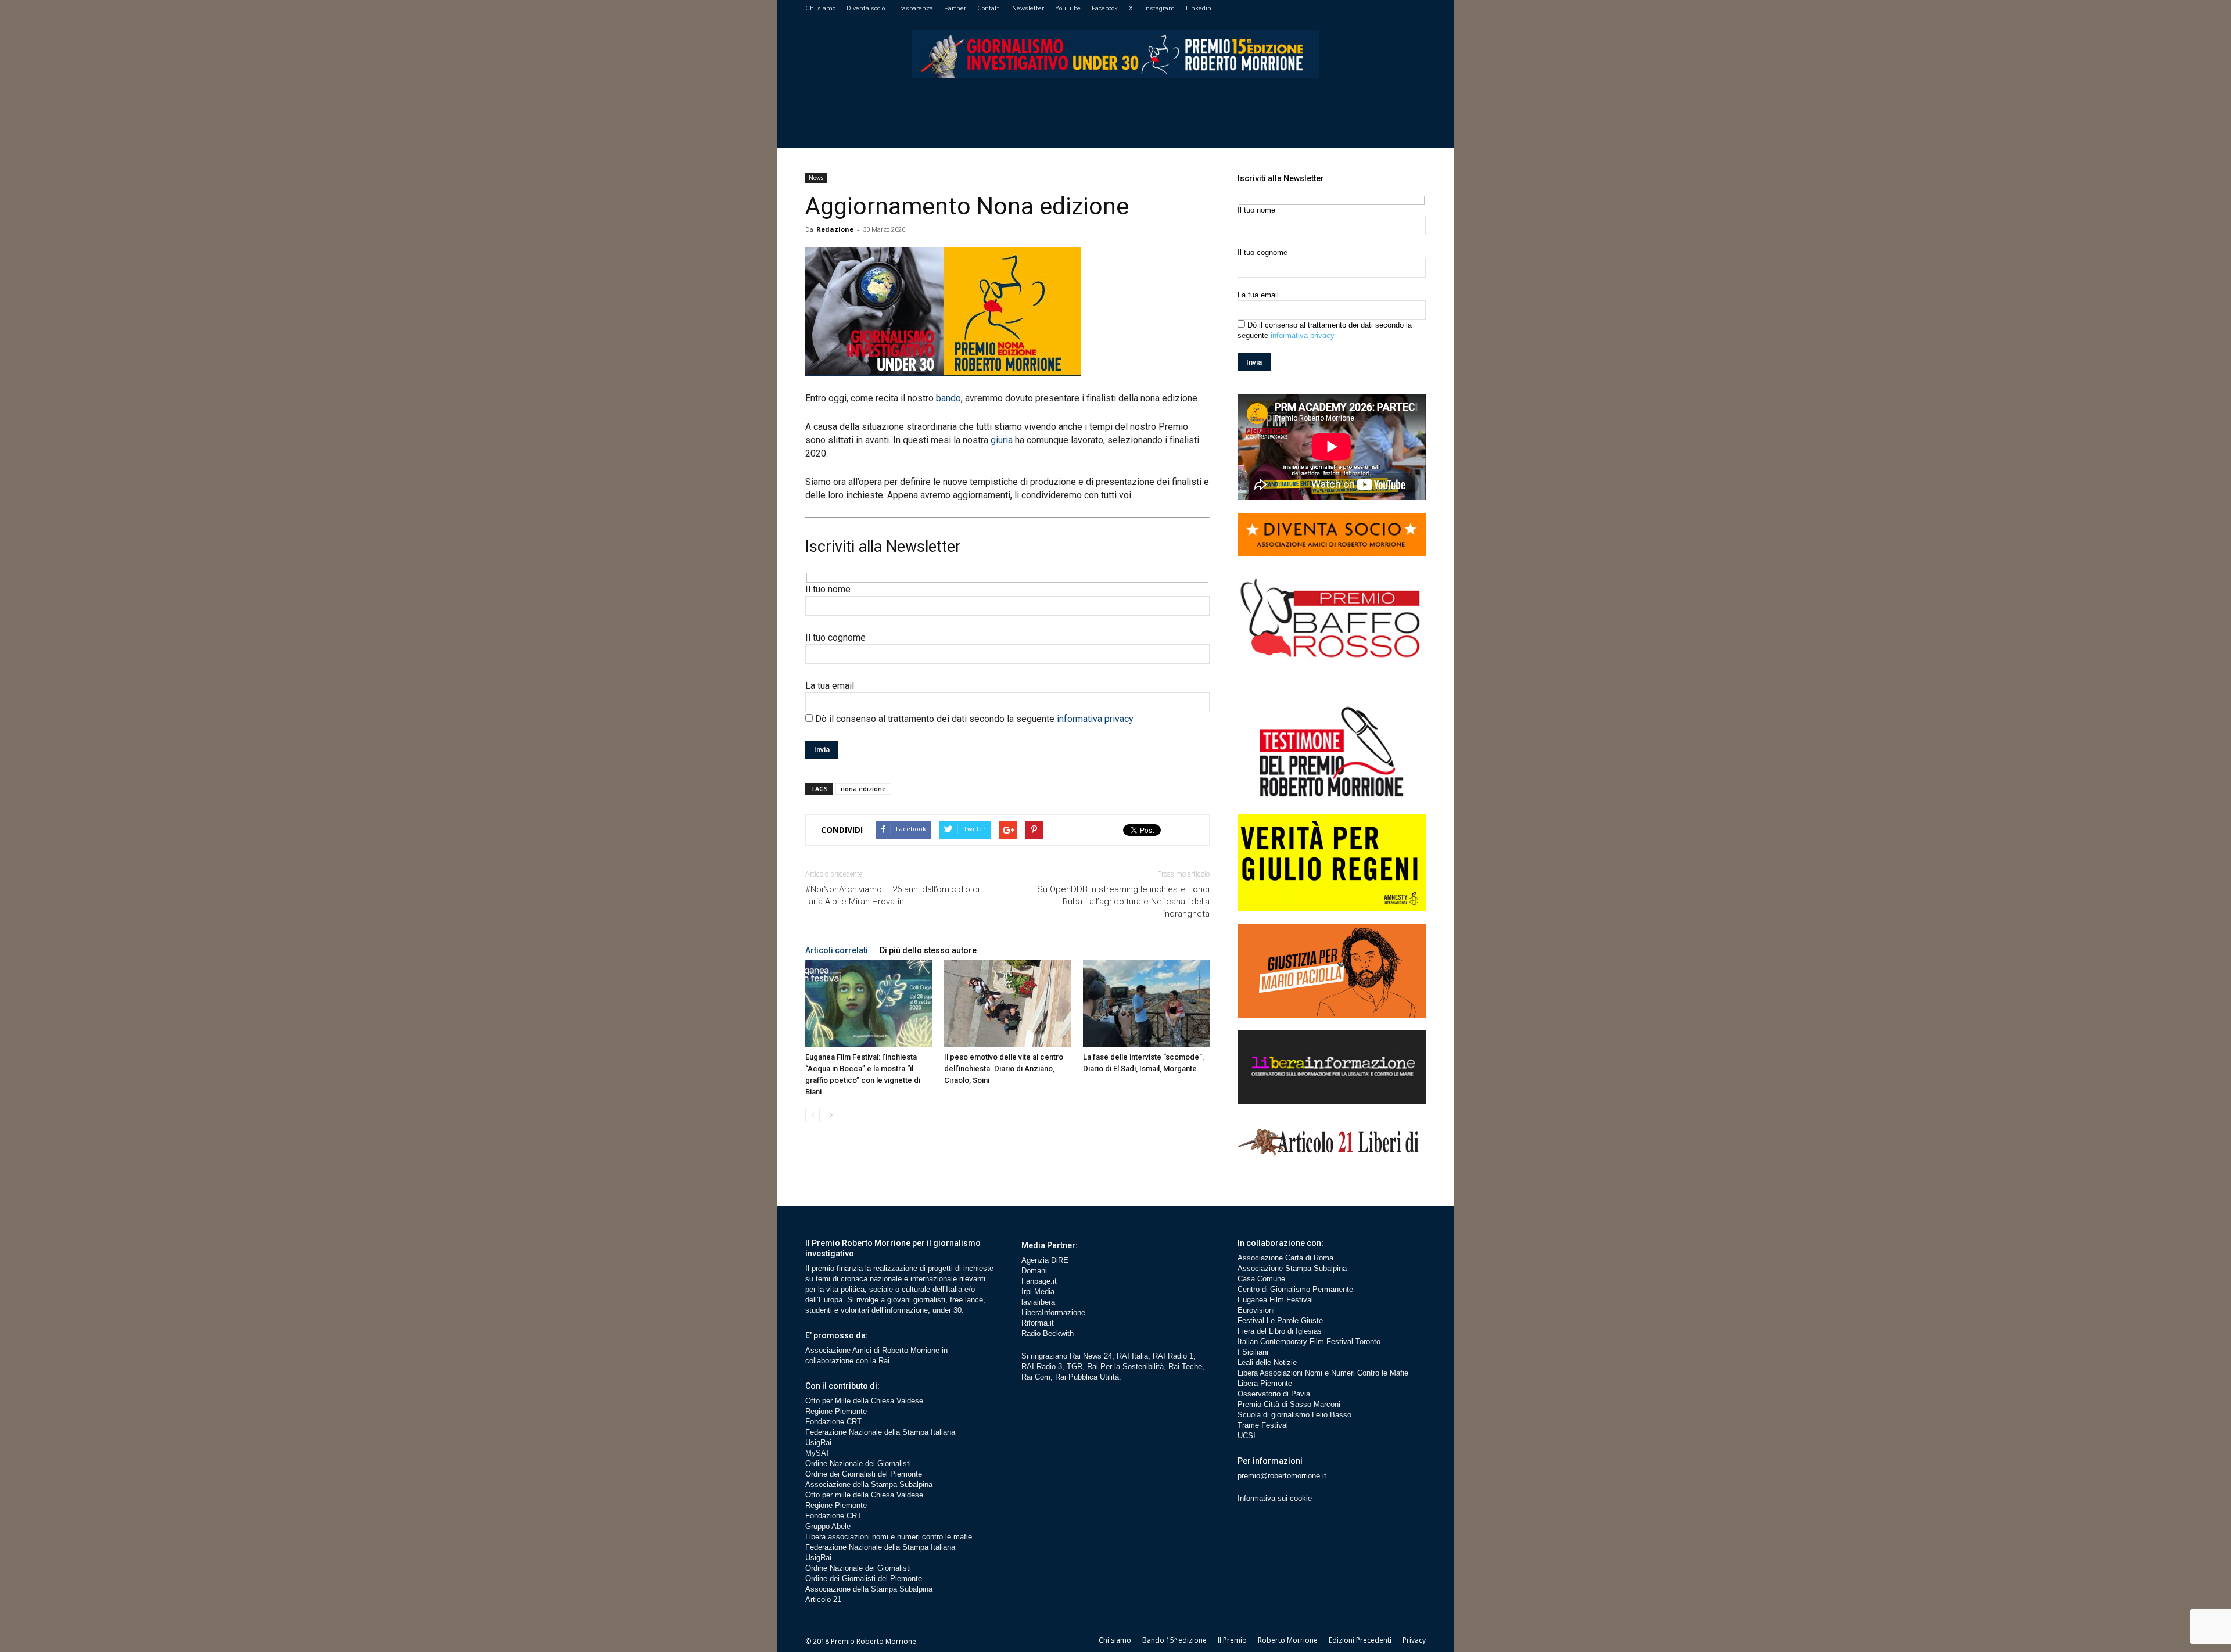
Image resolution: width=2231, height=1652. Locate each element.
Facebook (1105, 8)
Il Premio (1232, 1640)
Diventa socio (866, 8)
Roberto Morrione (1288, 1640)
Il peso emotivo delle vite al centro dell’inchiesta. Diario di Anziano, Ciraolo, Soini (1004, 1069)
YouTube (1068, 8)
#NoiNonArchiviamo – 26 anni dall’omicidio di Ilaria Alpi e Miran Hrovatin (892, 895)
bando (948, 398)
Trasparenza (914, 8)
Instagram (1159, 8)
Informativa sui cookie (1275, 1498)
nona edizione (863, 789)
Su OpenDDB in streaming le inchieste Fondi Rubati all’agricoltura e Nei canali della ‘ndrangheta (1123, 902)
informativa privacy (1095, 719)
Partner (955, 8)
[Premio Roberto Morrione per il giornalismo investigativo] (1115, 54)
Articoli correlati (837, 950)
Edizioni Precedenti (1360, 1640)
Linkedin (1199, 8)
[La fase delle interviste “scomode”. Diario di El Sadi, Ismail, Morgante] (1146, 1004)
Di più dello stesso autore (928, 950)
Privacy (1414, 1640)
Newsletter (1028, 8)
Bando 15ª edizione (1174, 1640)
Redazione (835, 229)
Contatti (989, 8)
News (816, 178)
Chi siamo (820, 8)
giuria (1002, 440)
